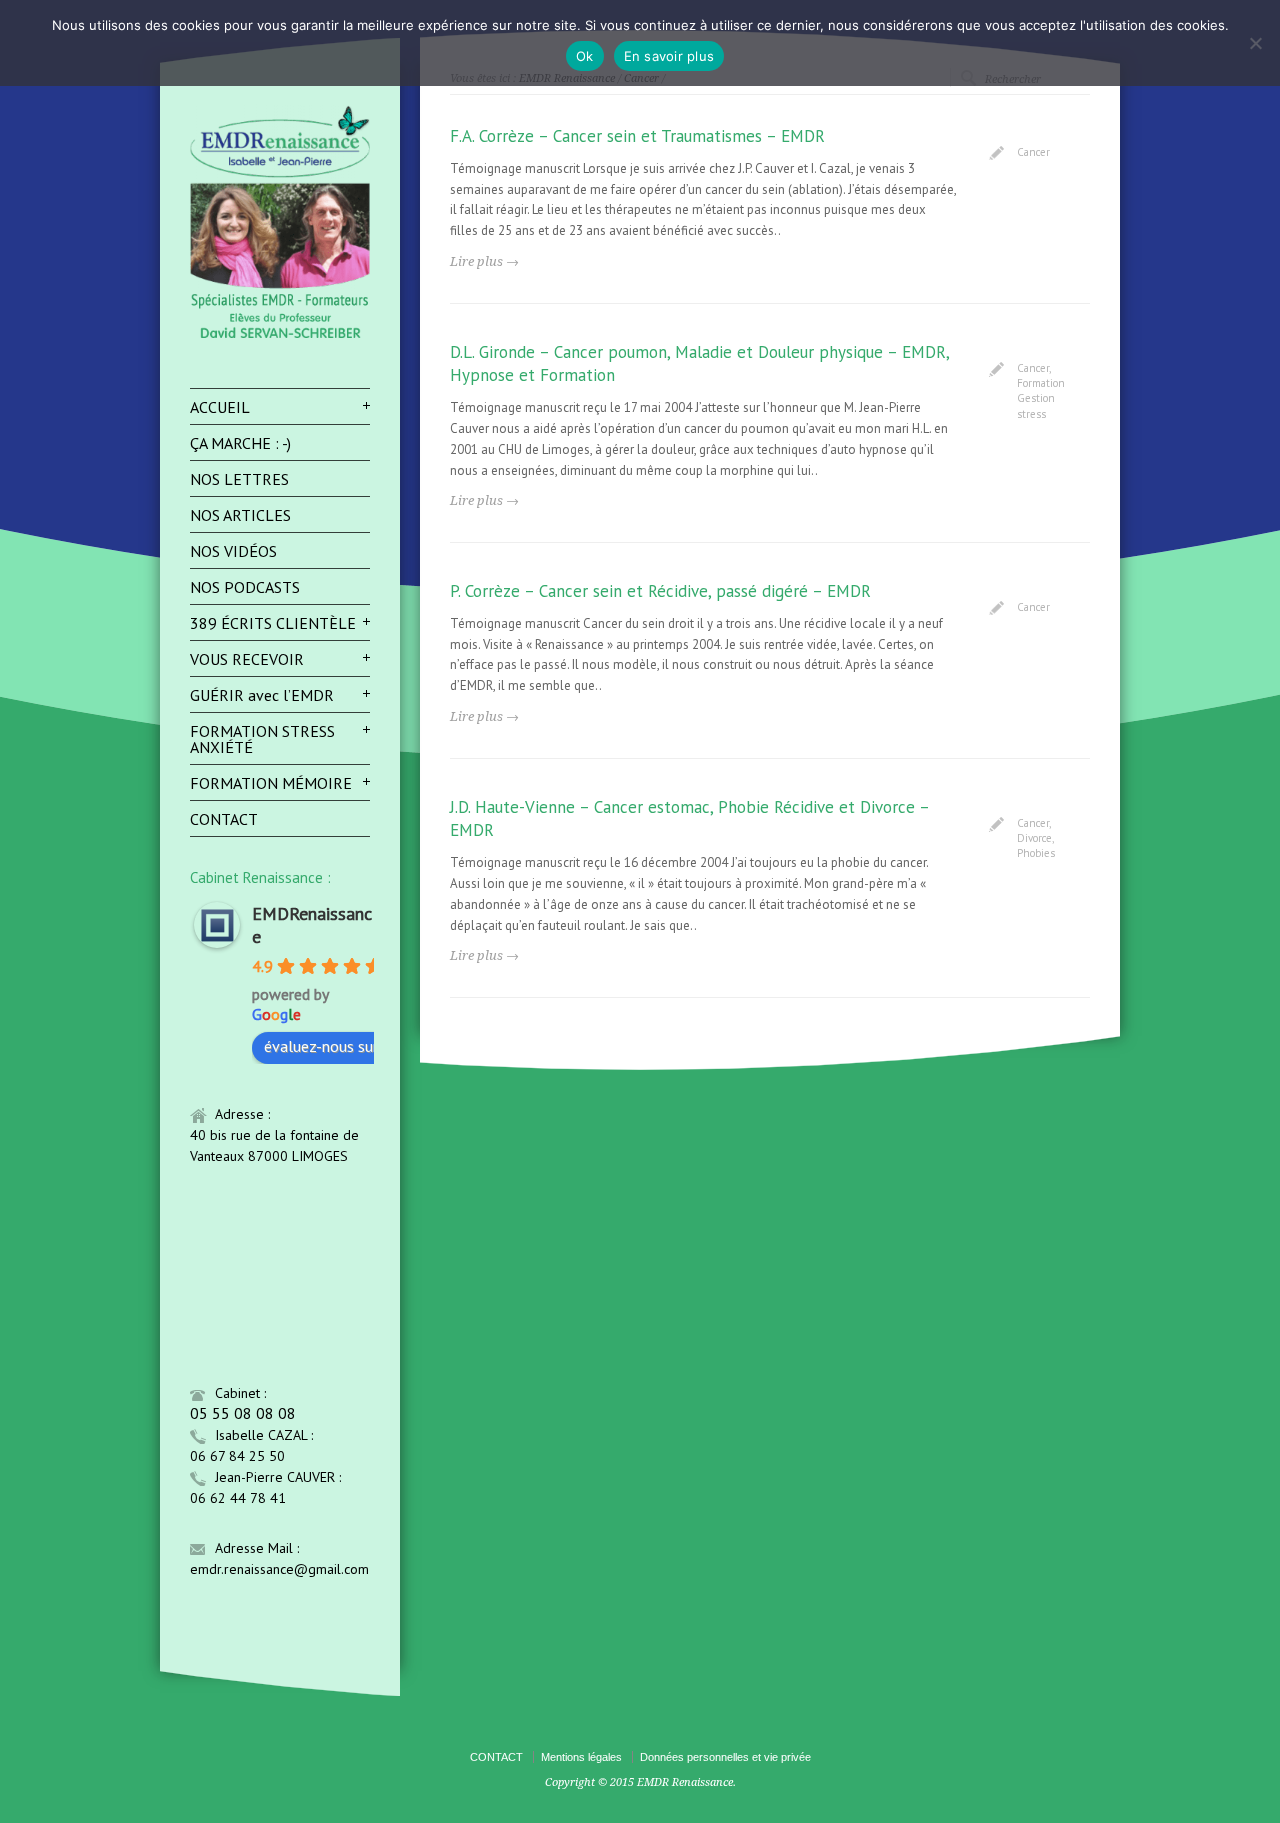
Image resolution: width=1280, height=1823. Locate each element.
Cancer (1033, 152)
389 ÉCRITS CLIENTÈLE (273, 623)
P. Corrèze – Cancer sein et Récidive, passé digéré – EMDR (660, 591)
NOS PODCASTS (245, 587)
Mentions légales (581, 1757)
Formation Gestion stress (1041, 398)
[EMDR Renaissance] (280, 336)
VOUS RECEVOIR (247, 659)
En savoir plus (669, 56)
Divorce (1034, 838)
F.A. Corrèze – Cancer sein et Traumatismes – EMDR (637, 136)
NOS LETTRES (239, 479)
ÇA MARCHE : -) (240, 443)
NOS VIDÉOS (233, 551)
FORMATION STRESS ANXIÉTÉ (262, 739)
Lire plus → (484, 261)
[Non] (1255, 43)
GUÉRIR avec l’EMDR (262, 695)
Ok (585, 56)
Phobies (1036, 853)
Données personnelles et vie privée (725, 1757)
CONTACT (224, 819)
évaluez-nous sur (321, 1046)
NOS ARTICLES (240, 515)
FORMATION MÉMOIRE (271, 783)
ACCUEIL (220, 407)
